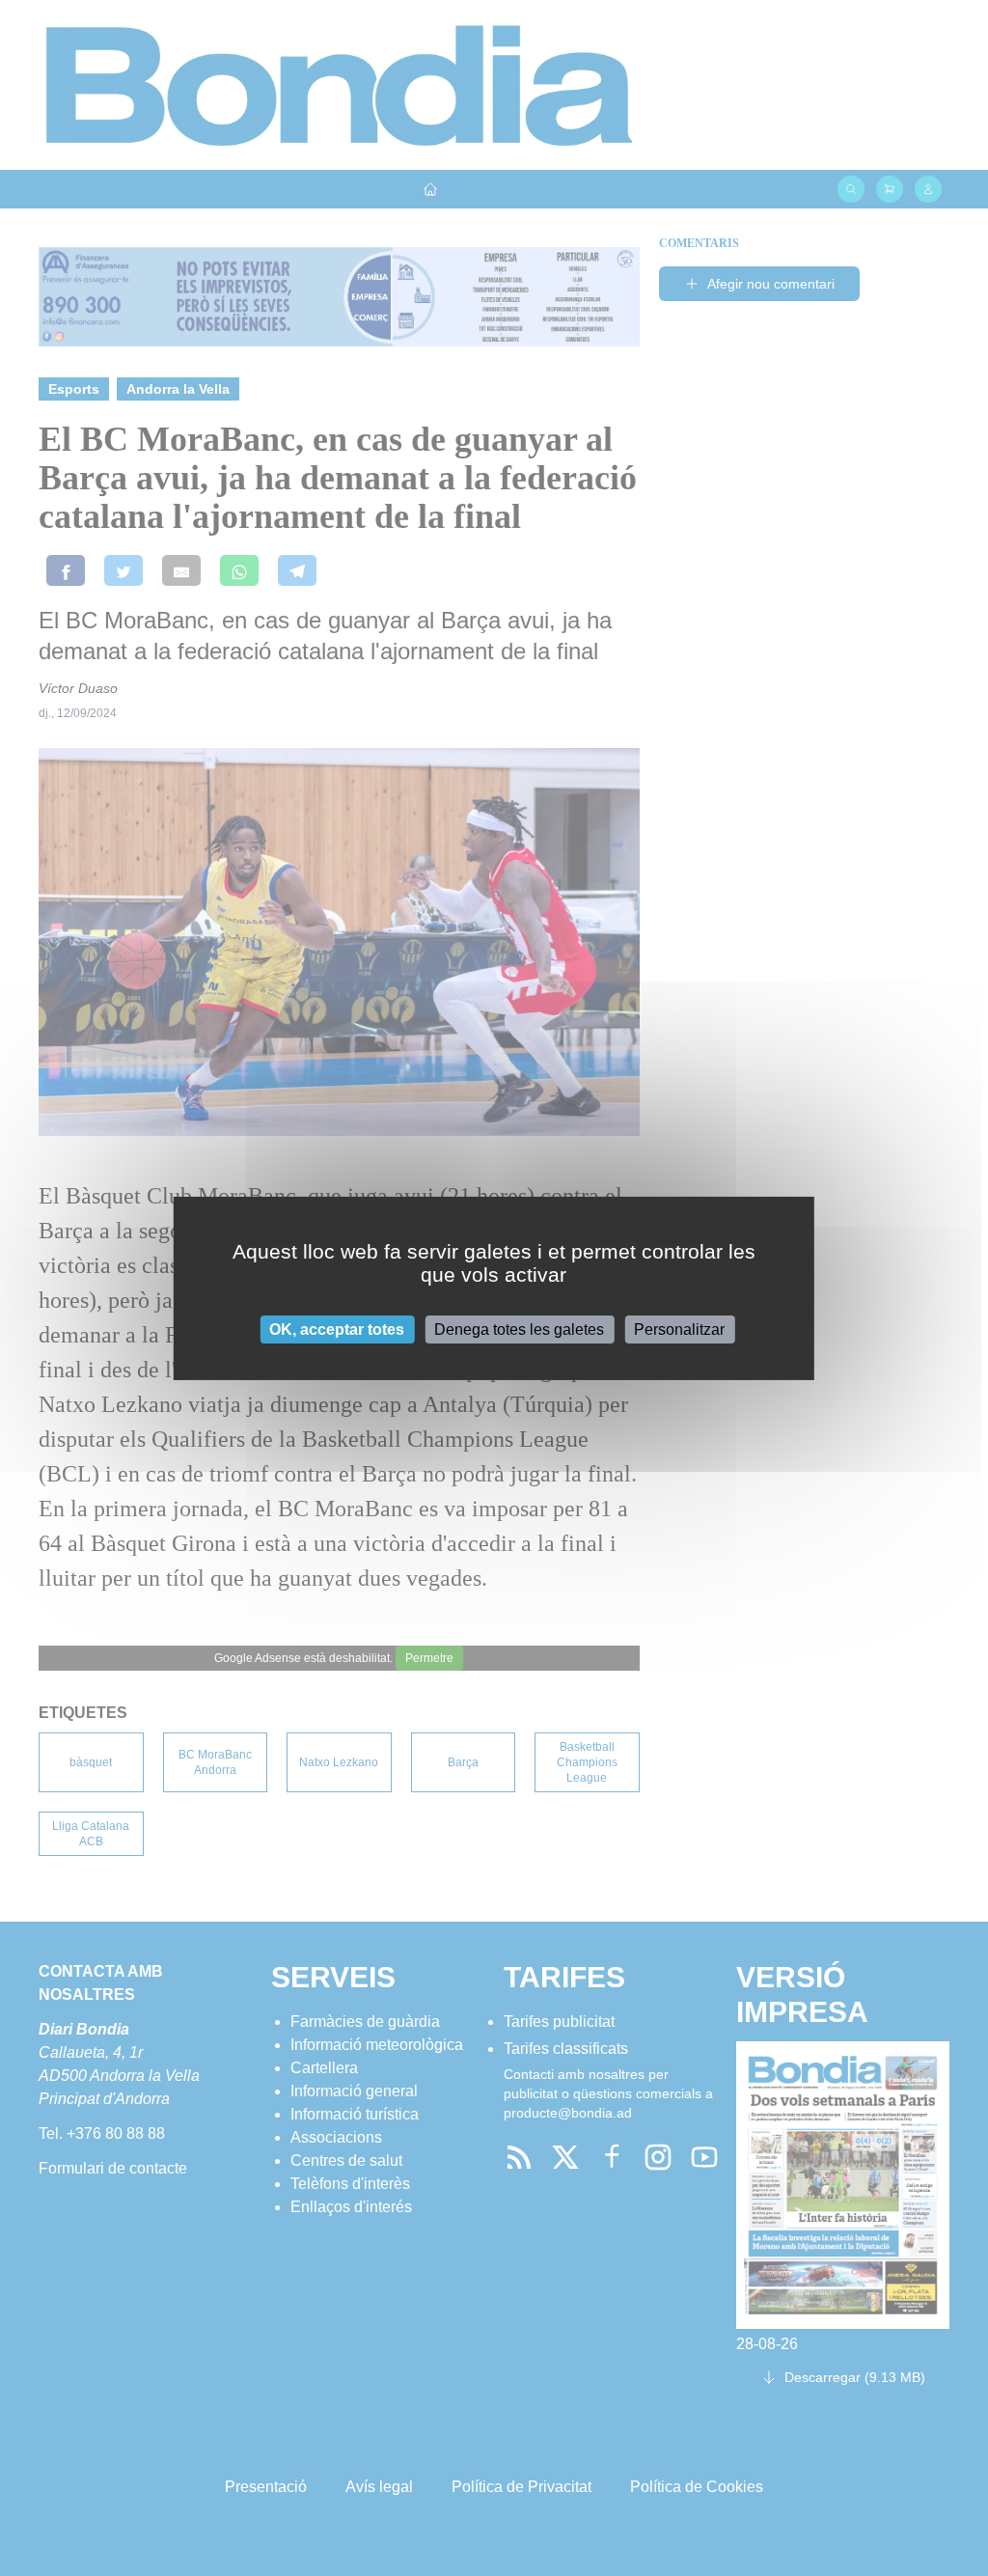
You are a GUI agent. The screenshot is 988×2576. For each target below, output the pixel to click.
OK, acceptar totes (337, 1329)
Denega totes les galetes (519, 1329)
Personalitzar (679, 1329)
